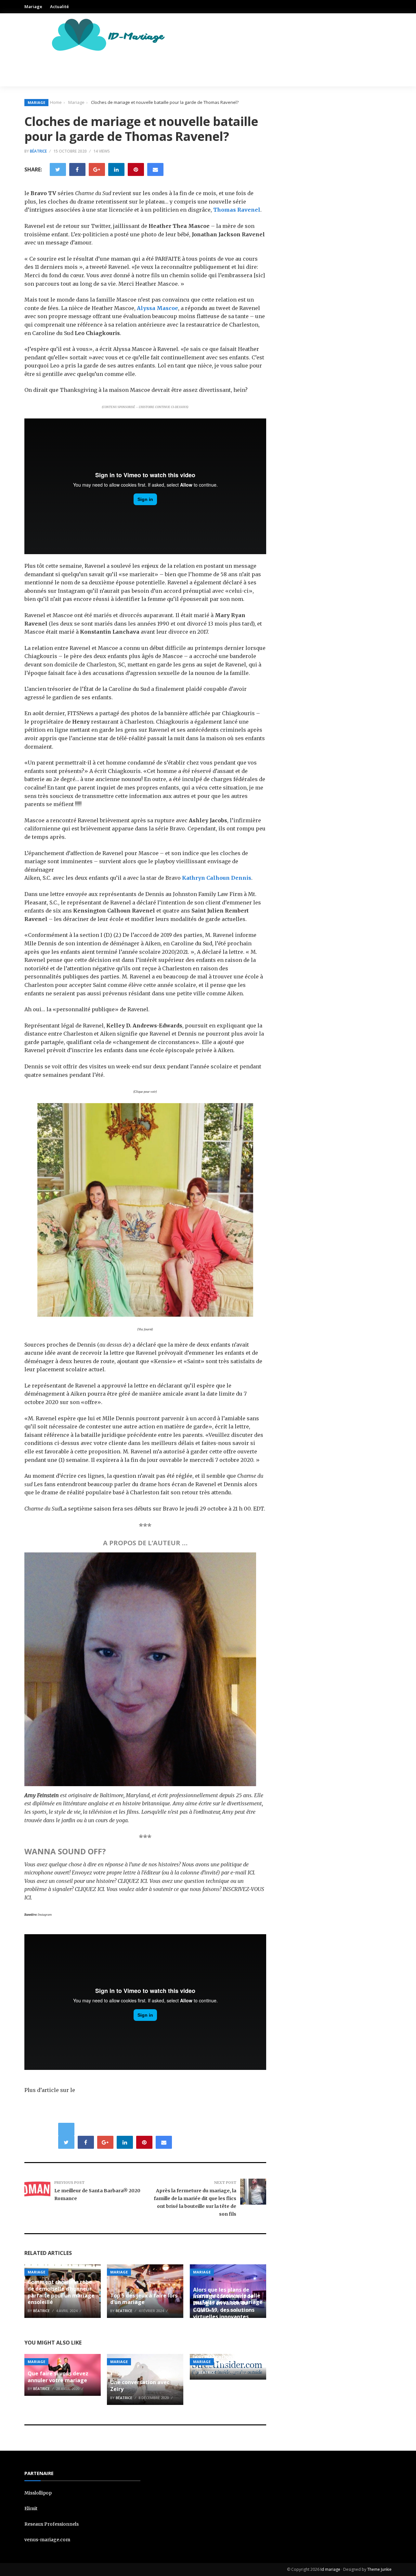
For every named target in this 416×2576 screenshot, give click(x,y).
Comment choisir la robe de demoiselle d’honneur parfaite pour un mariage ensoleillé (61, 2292)
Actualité (59, 6)
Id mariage (330, 2569)
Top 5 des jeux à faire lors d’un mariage (144, 2299)
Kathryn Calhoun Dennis (217, 878)
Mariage (33, 6)
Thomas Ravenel (237, 210)
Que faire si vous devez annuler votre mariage (58, 2377)
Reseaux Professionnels (52, 2524)
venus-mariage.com (47, 2540)
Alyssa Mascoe (157, 308)
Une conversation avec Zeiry (140, 2386)
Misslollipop (38, 2493)
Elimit (31, 2508)
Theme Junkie (379, 2569)
